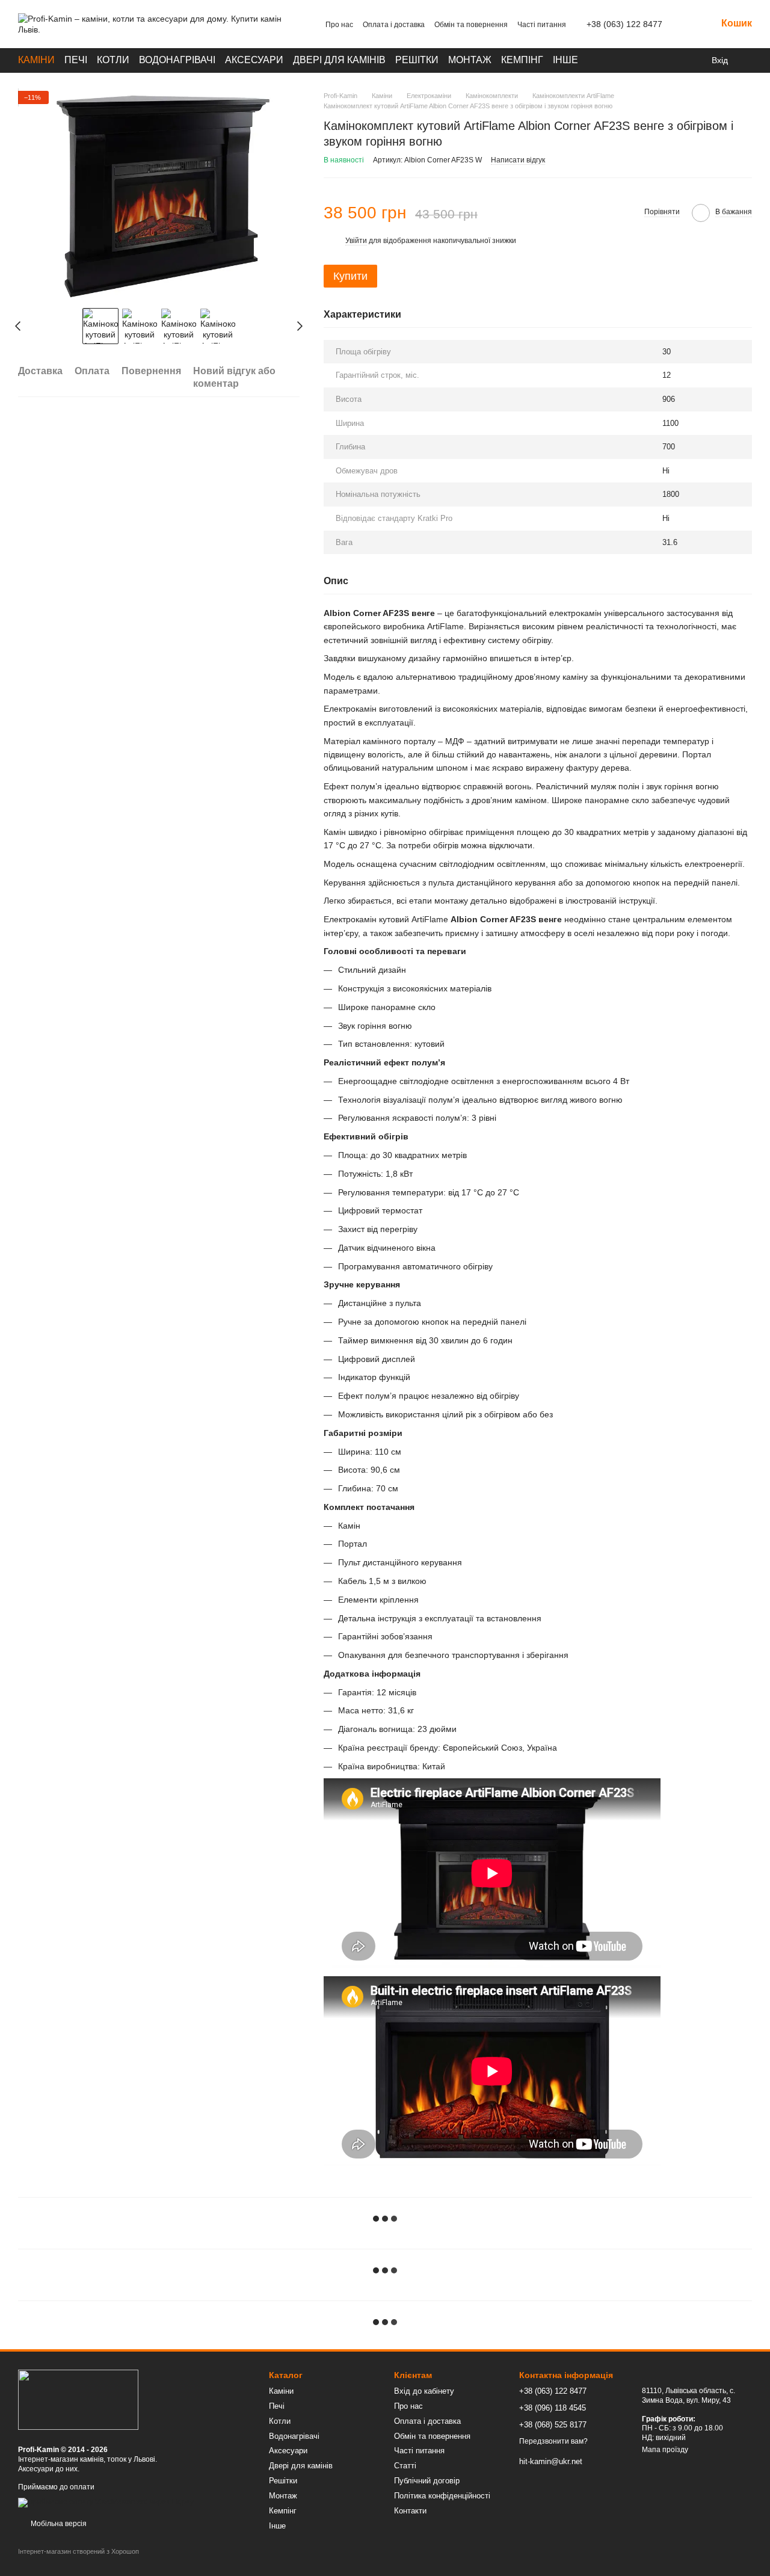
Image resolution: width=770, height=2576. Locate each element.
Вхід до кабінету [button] (424, 2391)
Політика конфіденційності (442, 2496)
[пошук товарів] (672, 60)
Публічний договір (427, 2481)
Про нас (339, 25)
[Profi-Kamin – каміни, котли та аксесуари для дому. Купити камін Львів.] (78, 2399)
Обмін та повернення (471, 25)
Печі (76, 60)
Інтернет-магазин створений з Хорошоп (79, 2551)
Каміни (36, 60)
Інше (565, 60)
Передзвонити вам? (553, 2441)
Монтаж (470, 60)
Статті (405, 2466)
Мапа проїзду (665, 2450)
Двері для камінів (339, 60)
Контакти (410, 2511)
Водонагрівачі (177, 60)
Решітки (417, 60)
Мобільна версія (58, 2524)
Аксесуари (254, 60)
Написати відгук (518, 160)
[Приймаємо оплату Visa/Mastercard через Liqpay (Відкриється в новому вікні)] (106, 2503)
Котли (113, 60)
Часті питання (542, 25)
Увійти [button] (356, 241)
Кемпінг (522, 60)
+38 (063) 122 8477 (624, 24)
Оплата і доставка (394, 25)
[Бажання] (746, 60)
